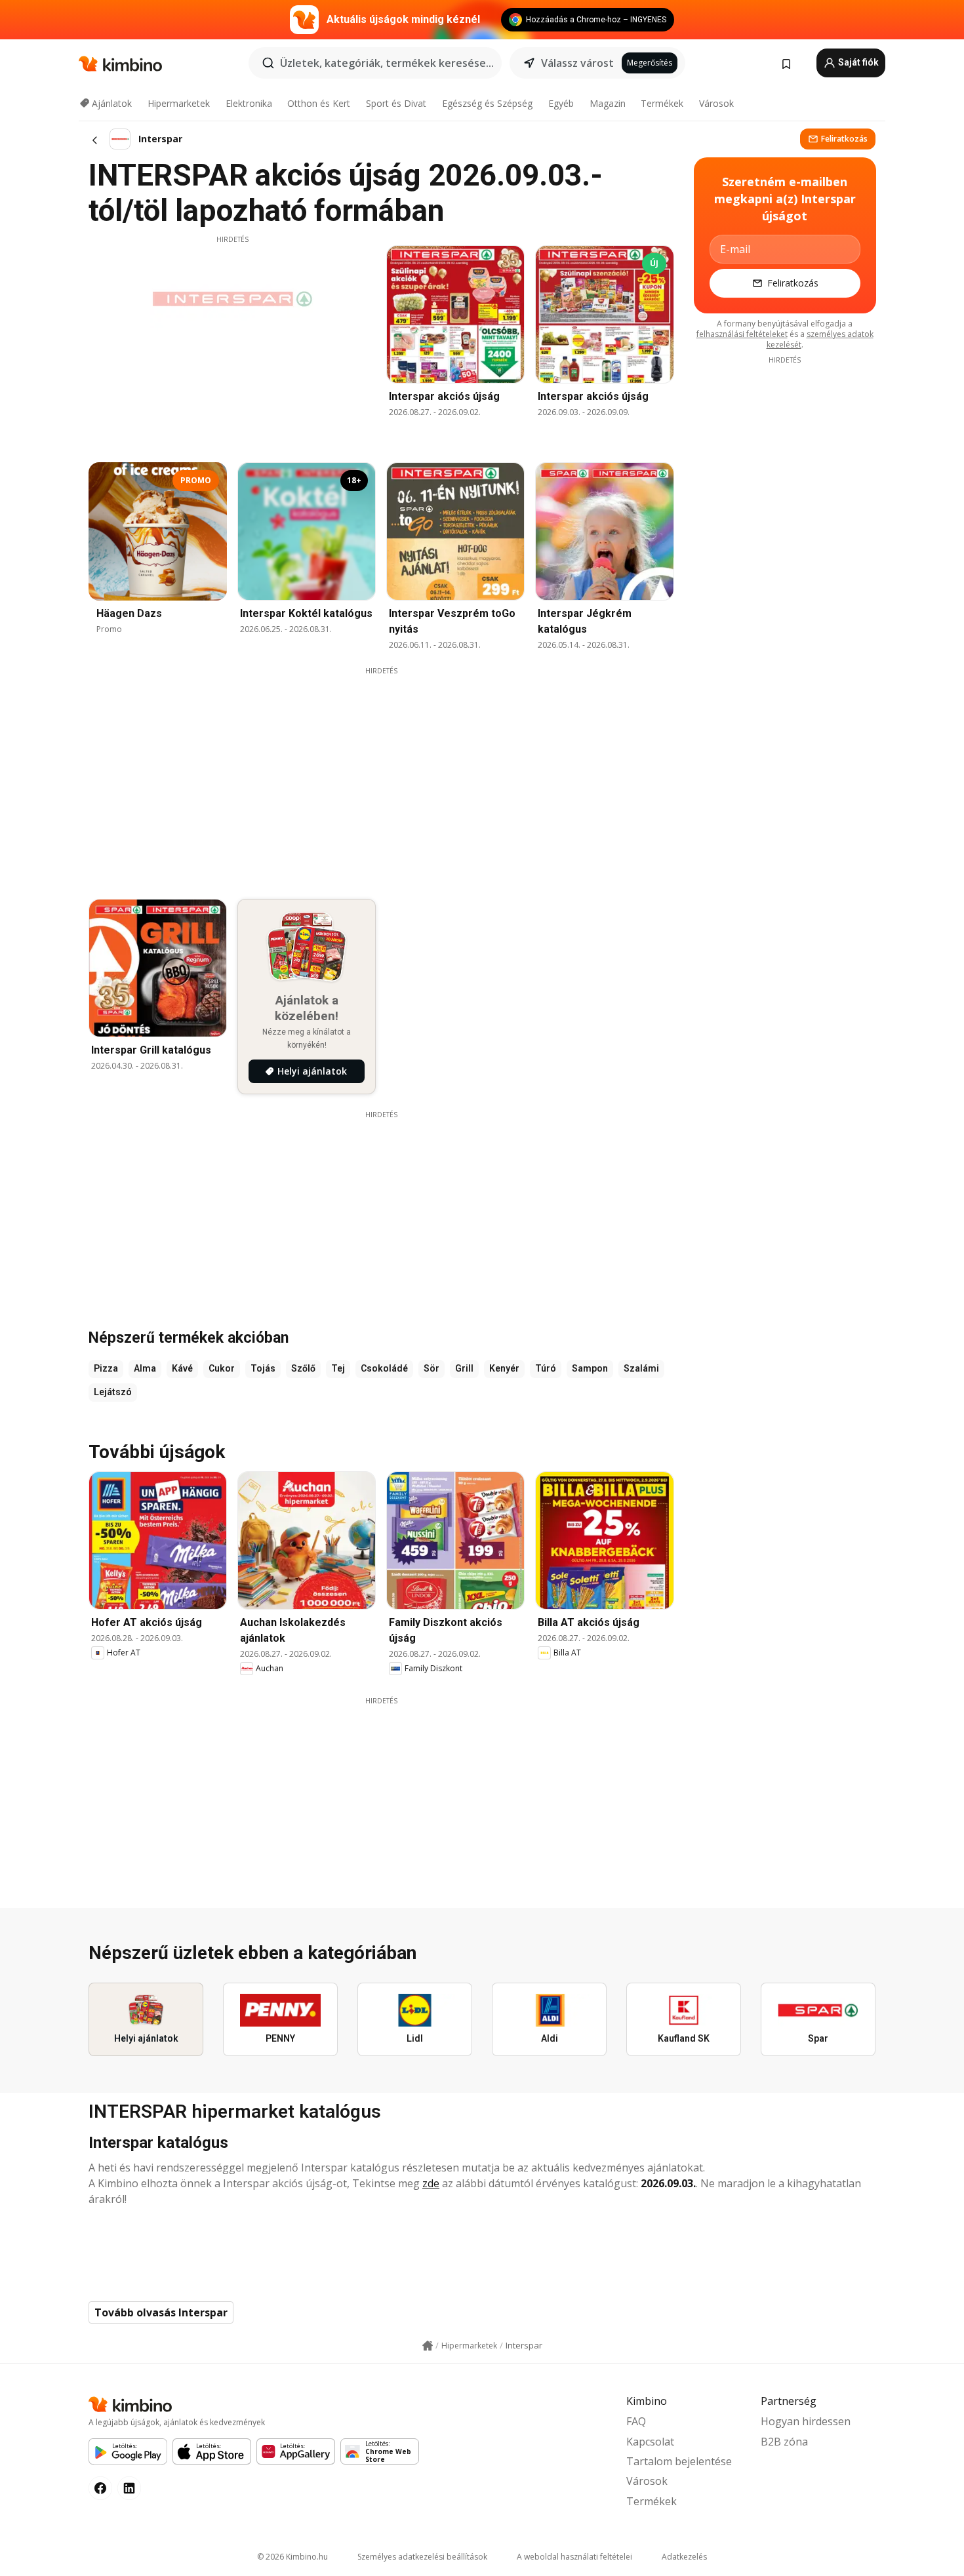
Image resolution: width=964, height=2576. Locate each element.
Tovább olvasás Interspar (161, 2312)
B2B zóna (784, 2442)
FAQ (636, 2421)
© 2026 (292, 2557)
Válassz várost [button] (577, 63)
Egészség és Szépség (487, 103)
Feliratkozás (844, 139)
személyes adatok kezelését (820, 339)
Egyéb (561, 103)
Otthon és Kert (319, 103)
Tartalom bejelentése (679, 2461)
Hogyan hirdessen (806, 2421)
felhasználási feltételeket (742, 334)
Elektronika (249, 103)
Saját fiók (857, 62)
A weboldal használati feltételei (574, 2557)
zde (431, 2183)
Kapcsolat (650, 2442)
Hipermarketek (179, 103)
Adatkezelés (684, 2557)
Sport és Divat (396, 103)
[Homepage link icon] (428, 2346)
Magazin (608, 103)
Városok (716, 103)
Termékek (662, 103)
